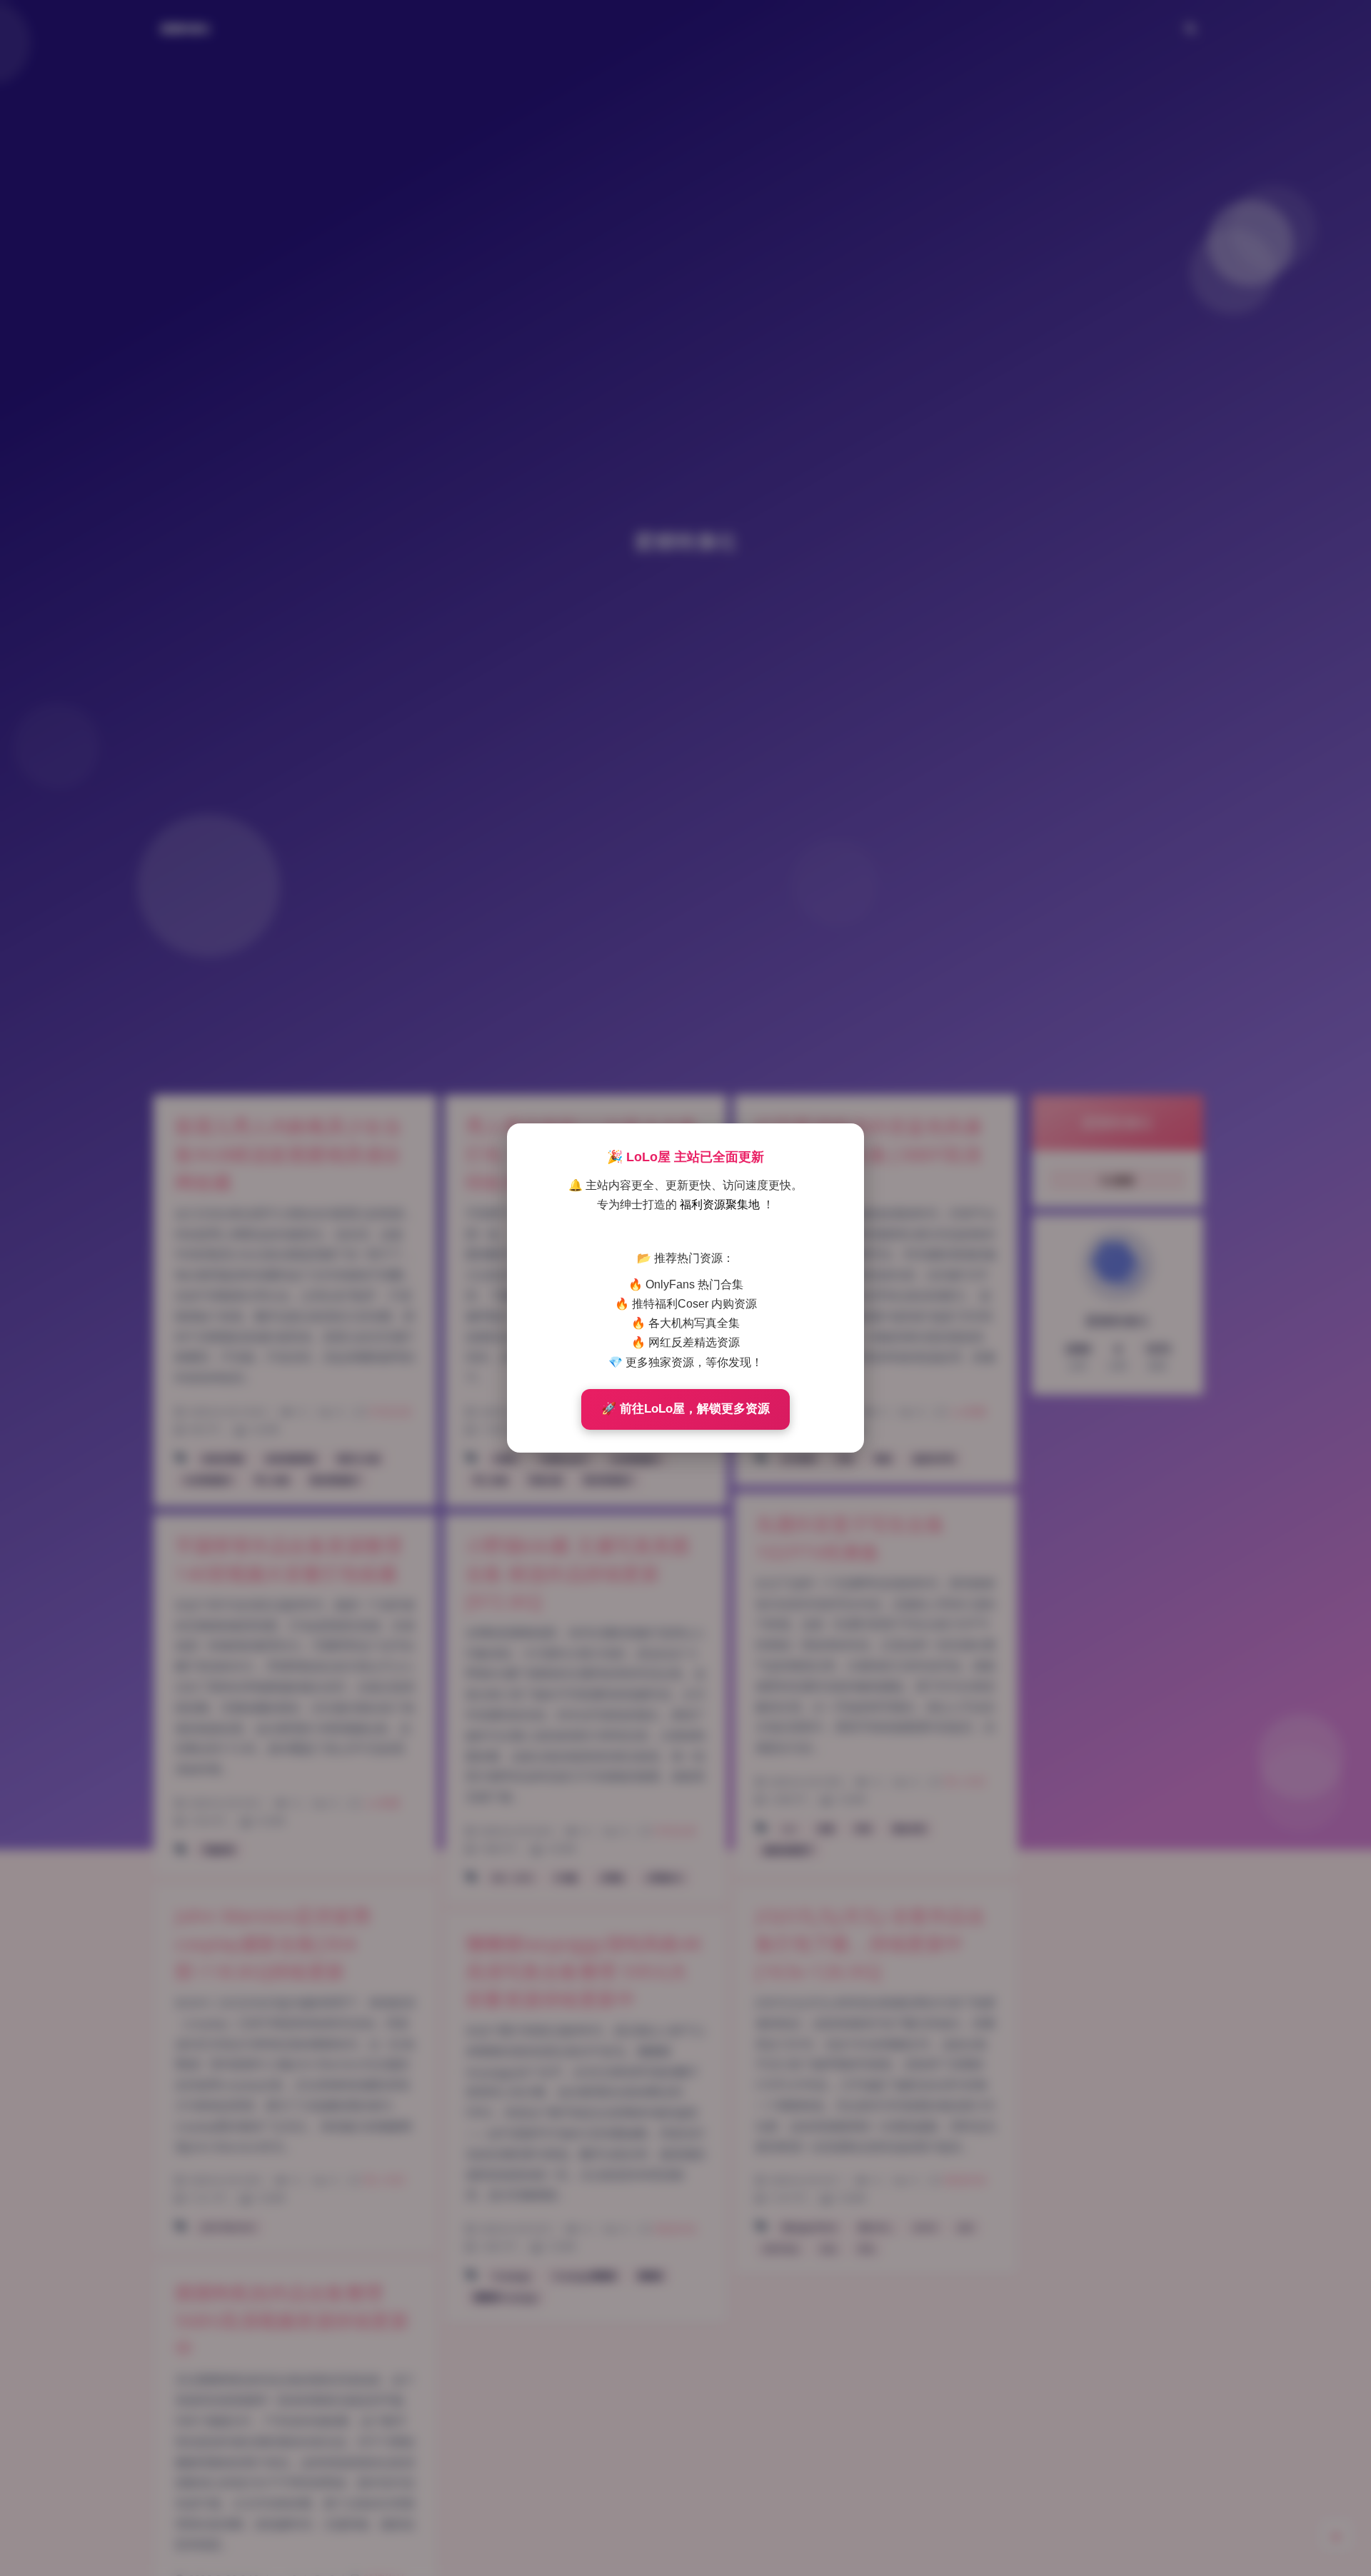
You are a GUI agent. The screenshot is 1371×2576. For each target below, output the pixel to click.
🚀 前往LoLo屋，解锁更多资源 (685, 1409)
